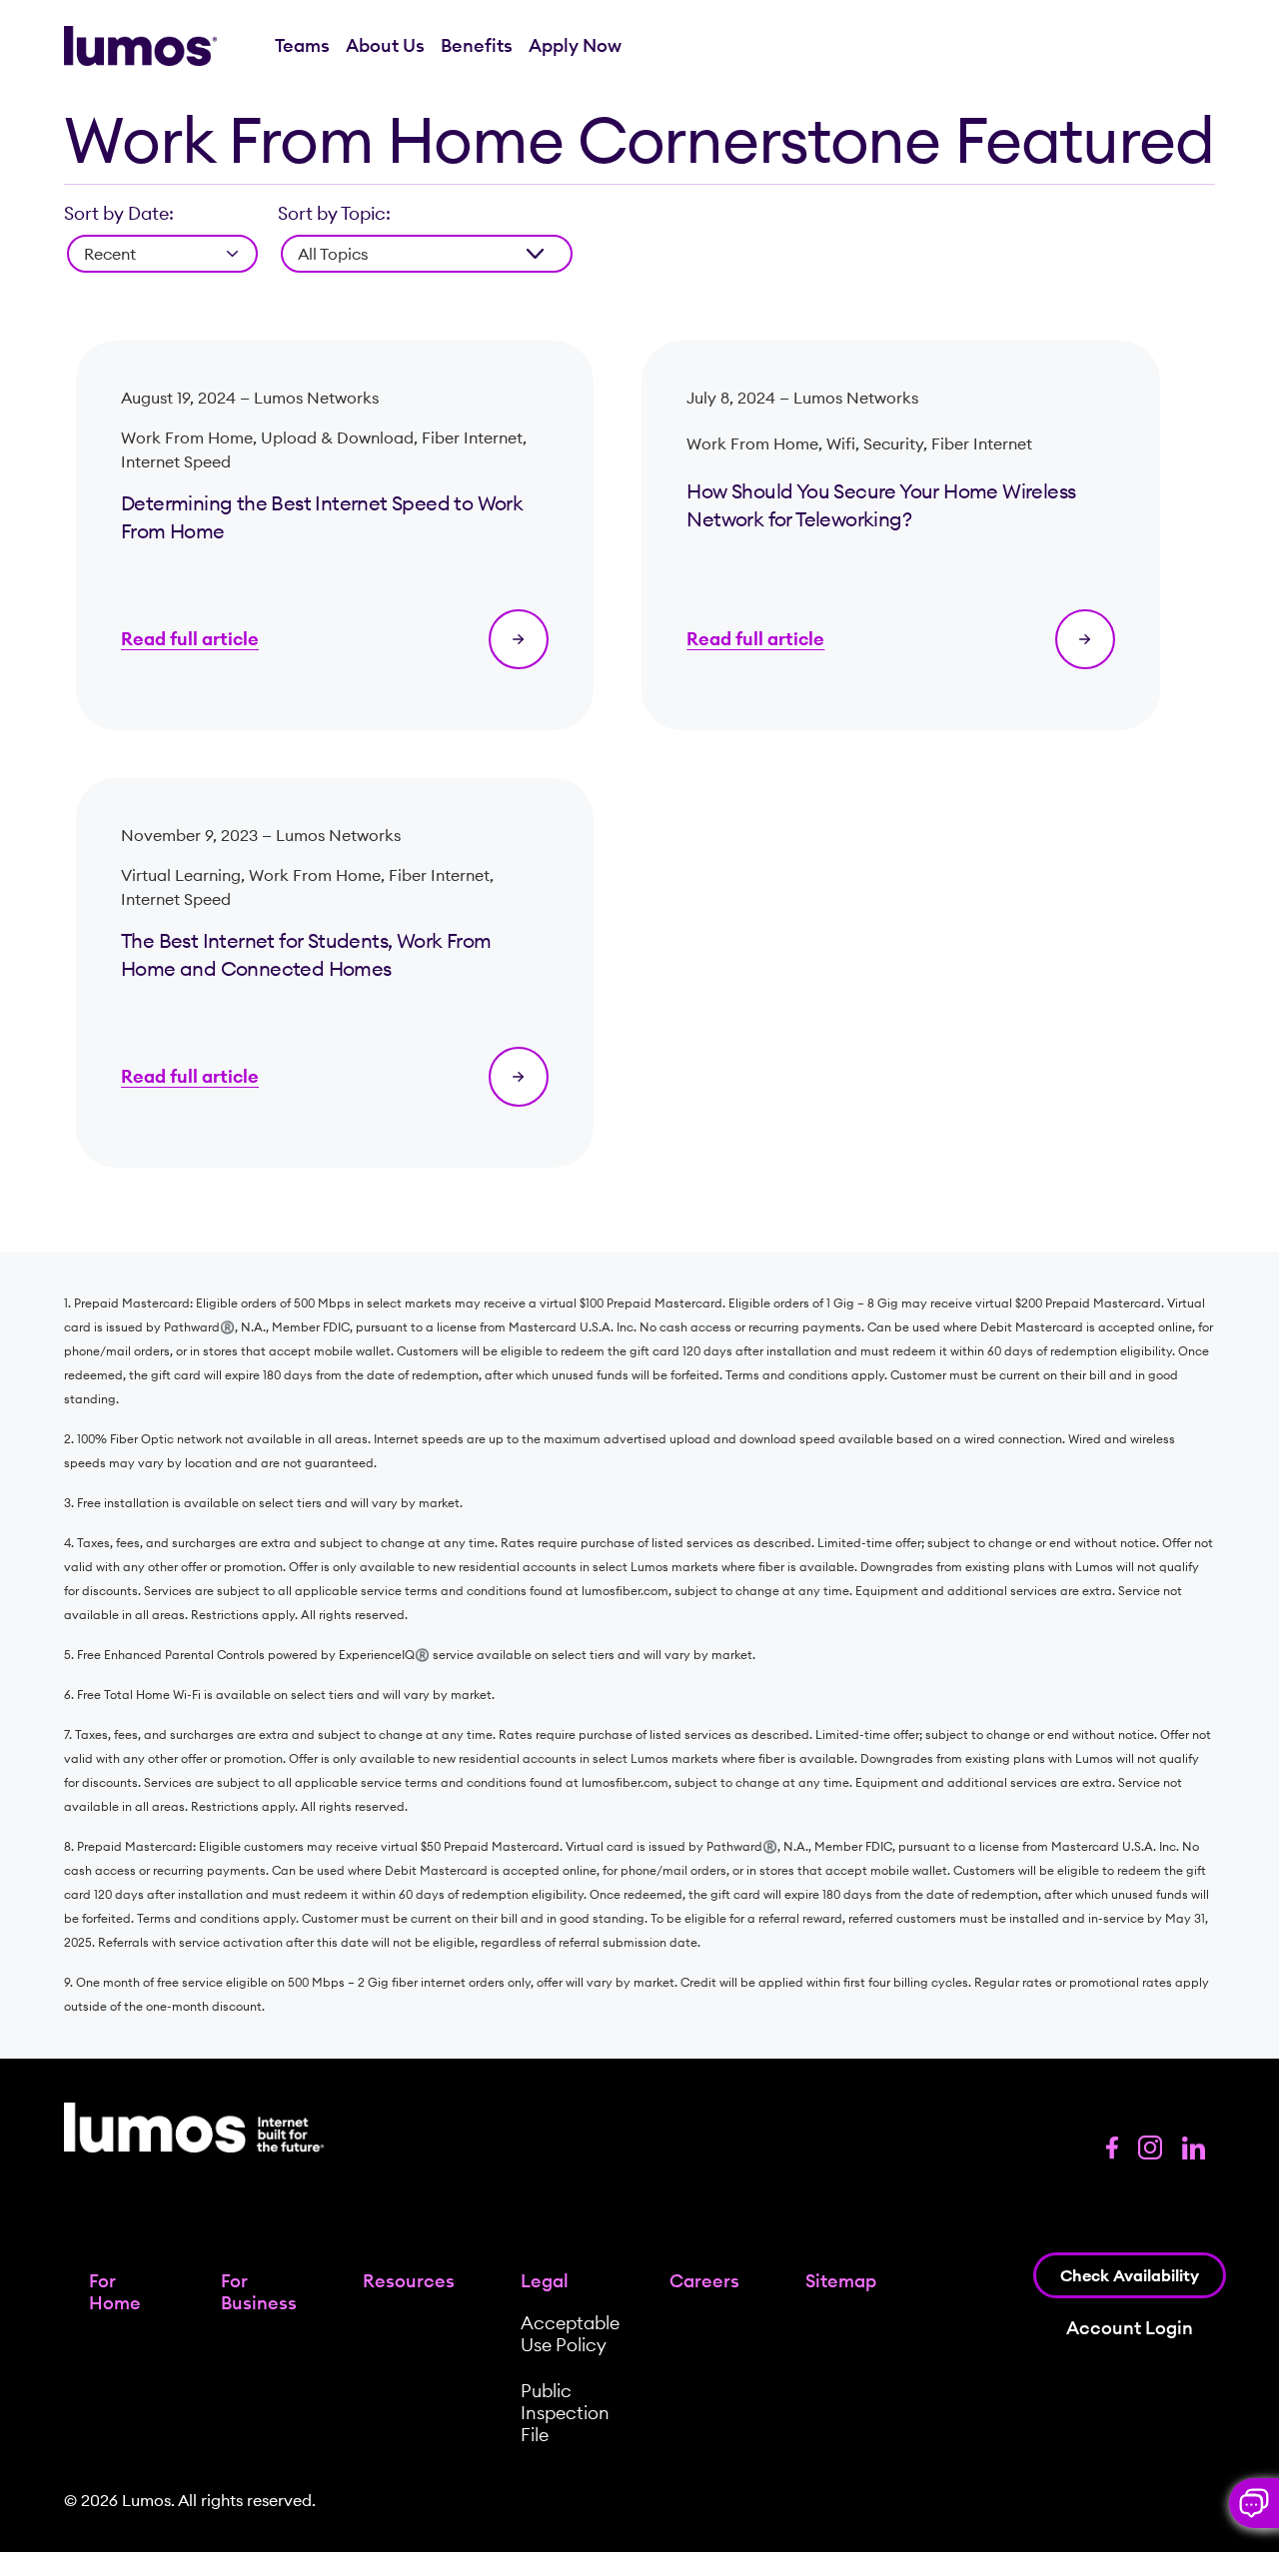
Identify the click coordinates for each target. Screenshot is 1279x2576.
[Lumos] (140, 46)
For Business (259, 2292)
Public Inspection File (565, 2413)
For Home (115, 2292)
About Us (385, 45)
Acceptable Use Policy (570, 2334)
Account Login (1130, 2328)
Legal (545, 2281)
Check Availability (1130, 2275)
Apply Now (575, 45)
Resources (409, 2281)
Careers (704, 2281)
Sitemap (841, 2281)
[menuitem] (302, 46)
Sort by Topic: (334, 213)
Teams (302, 45)
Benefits (477, 45)
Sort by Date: (119, 213)
